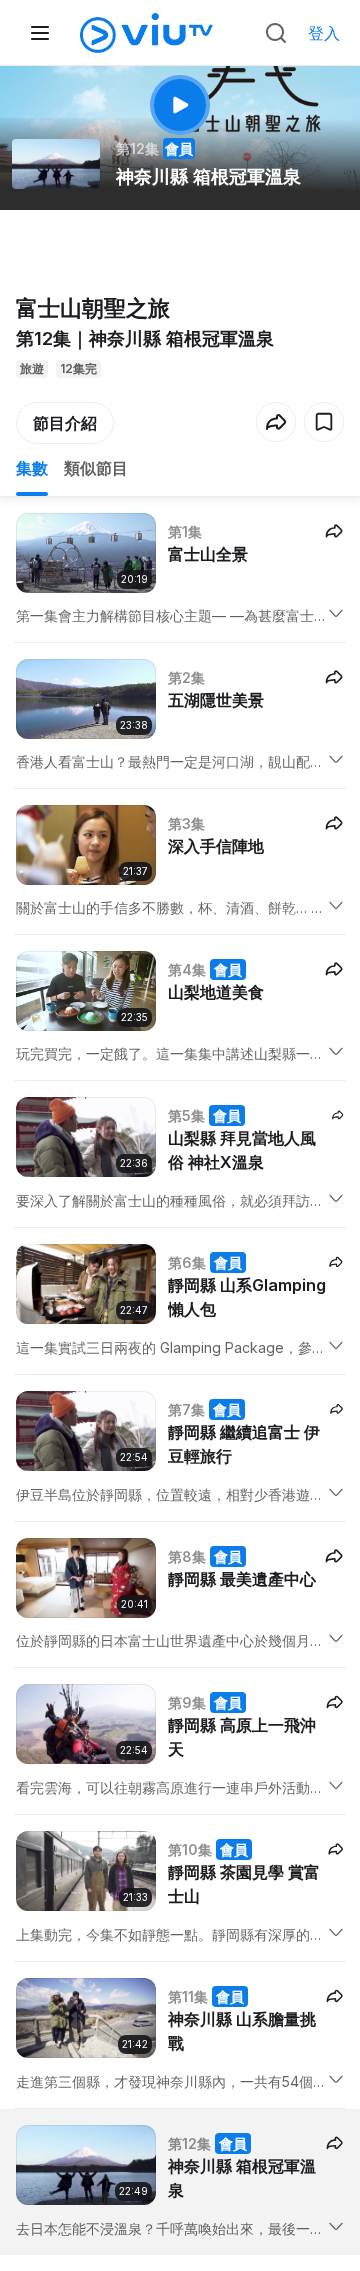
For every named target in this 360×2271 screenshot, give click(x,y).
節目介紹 (65, 423)
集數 (32, 468)
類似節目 (96, 468)
